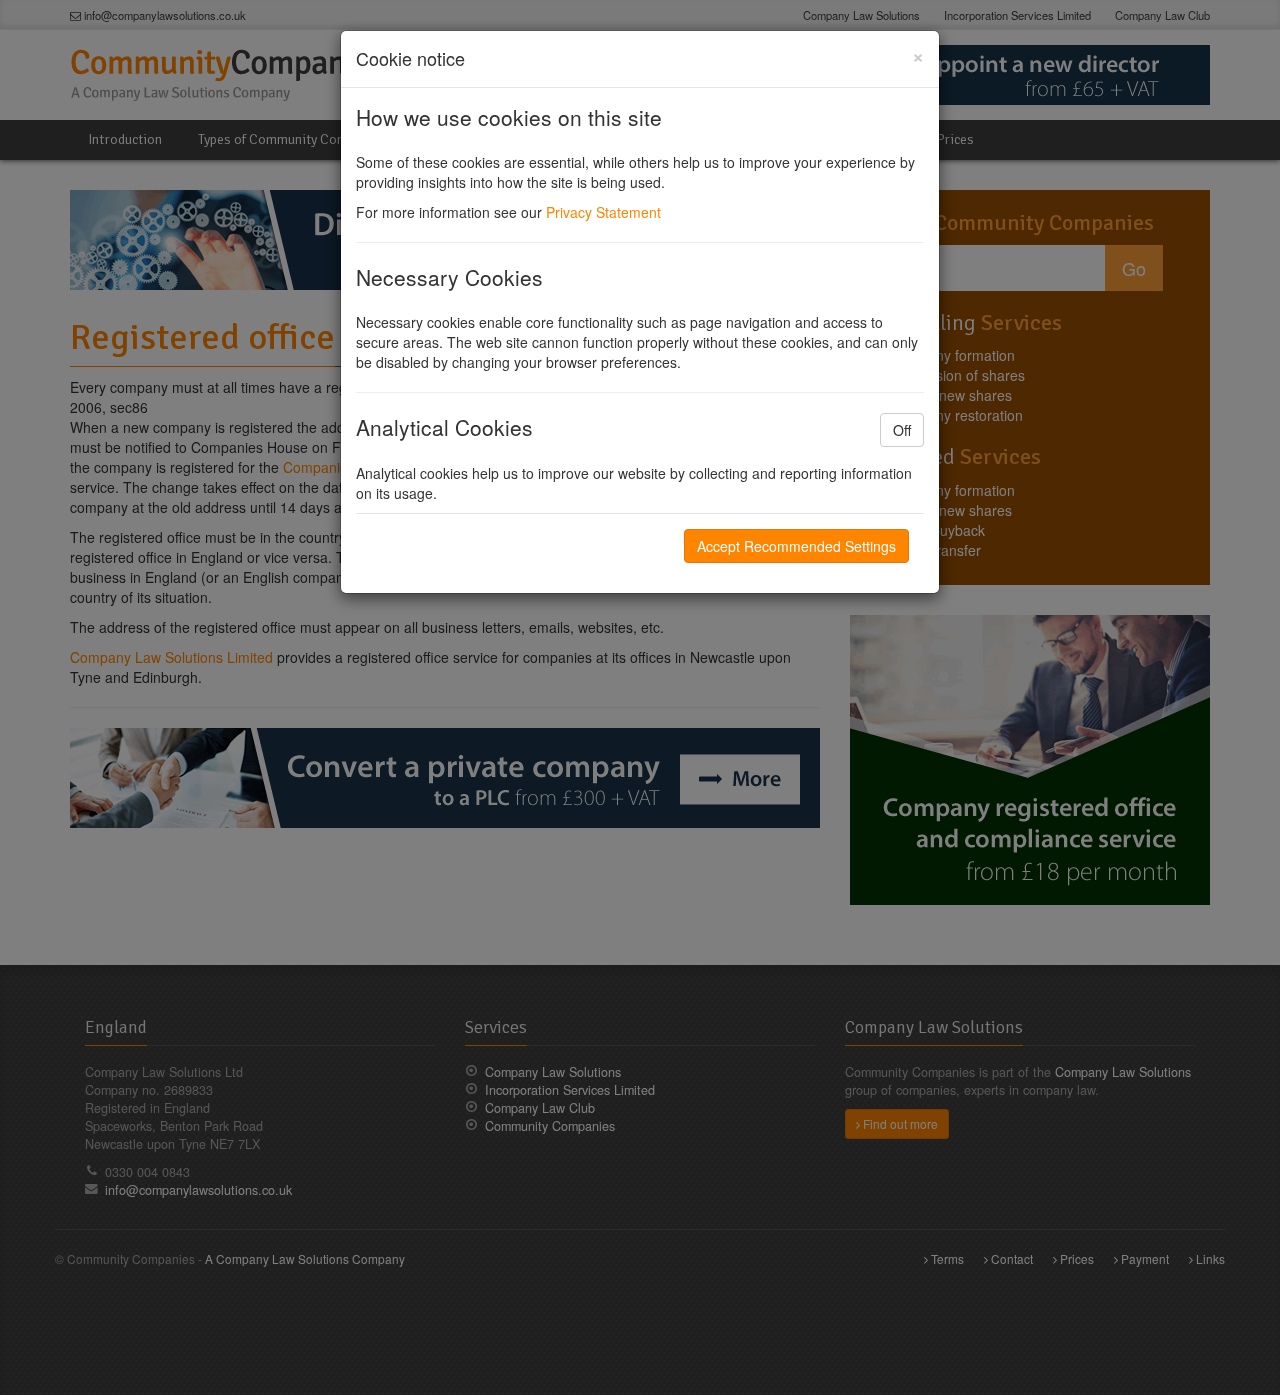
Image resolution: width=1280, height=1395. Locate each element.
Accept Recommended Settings (796, 546)
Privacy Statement (603, 212)
